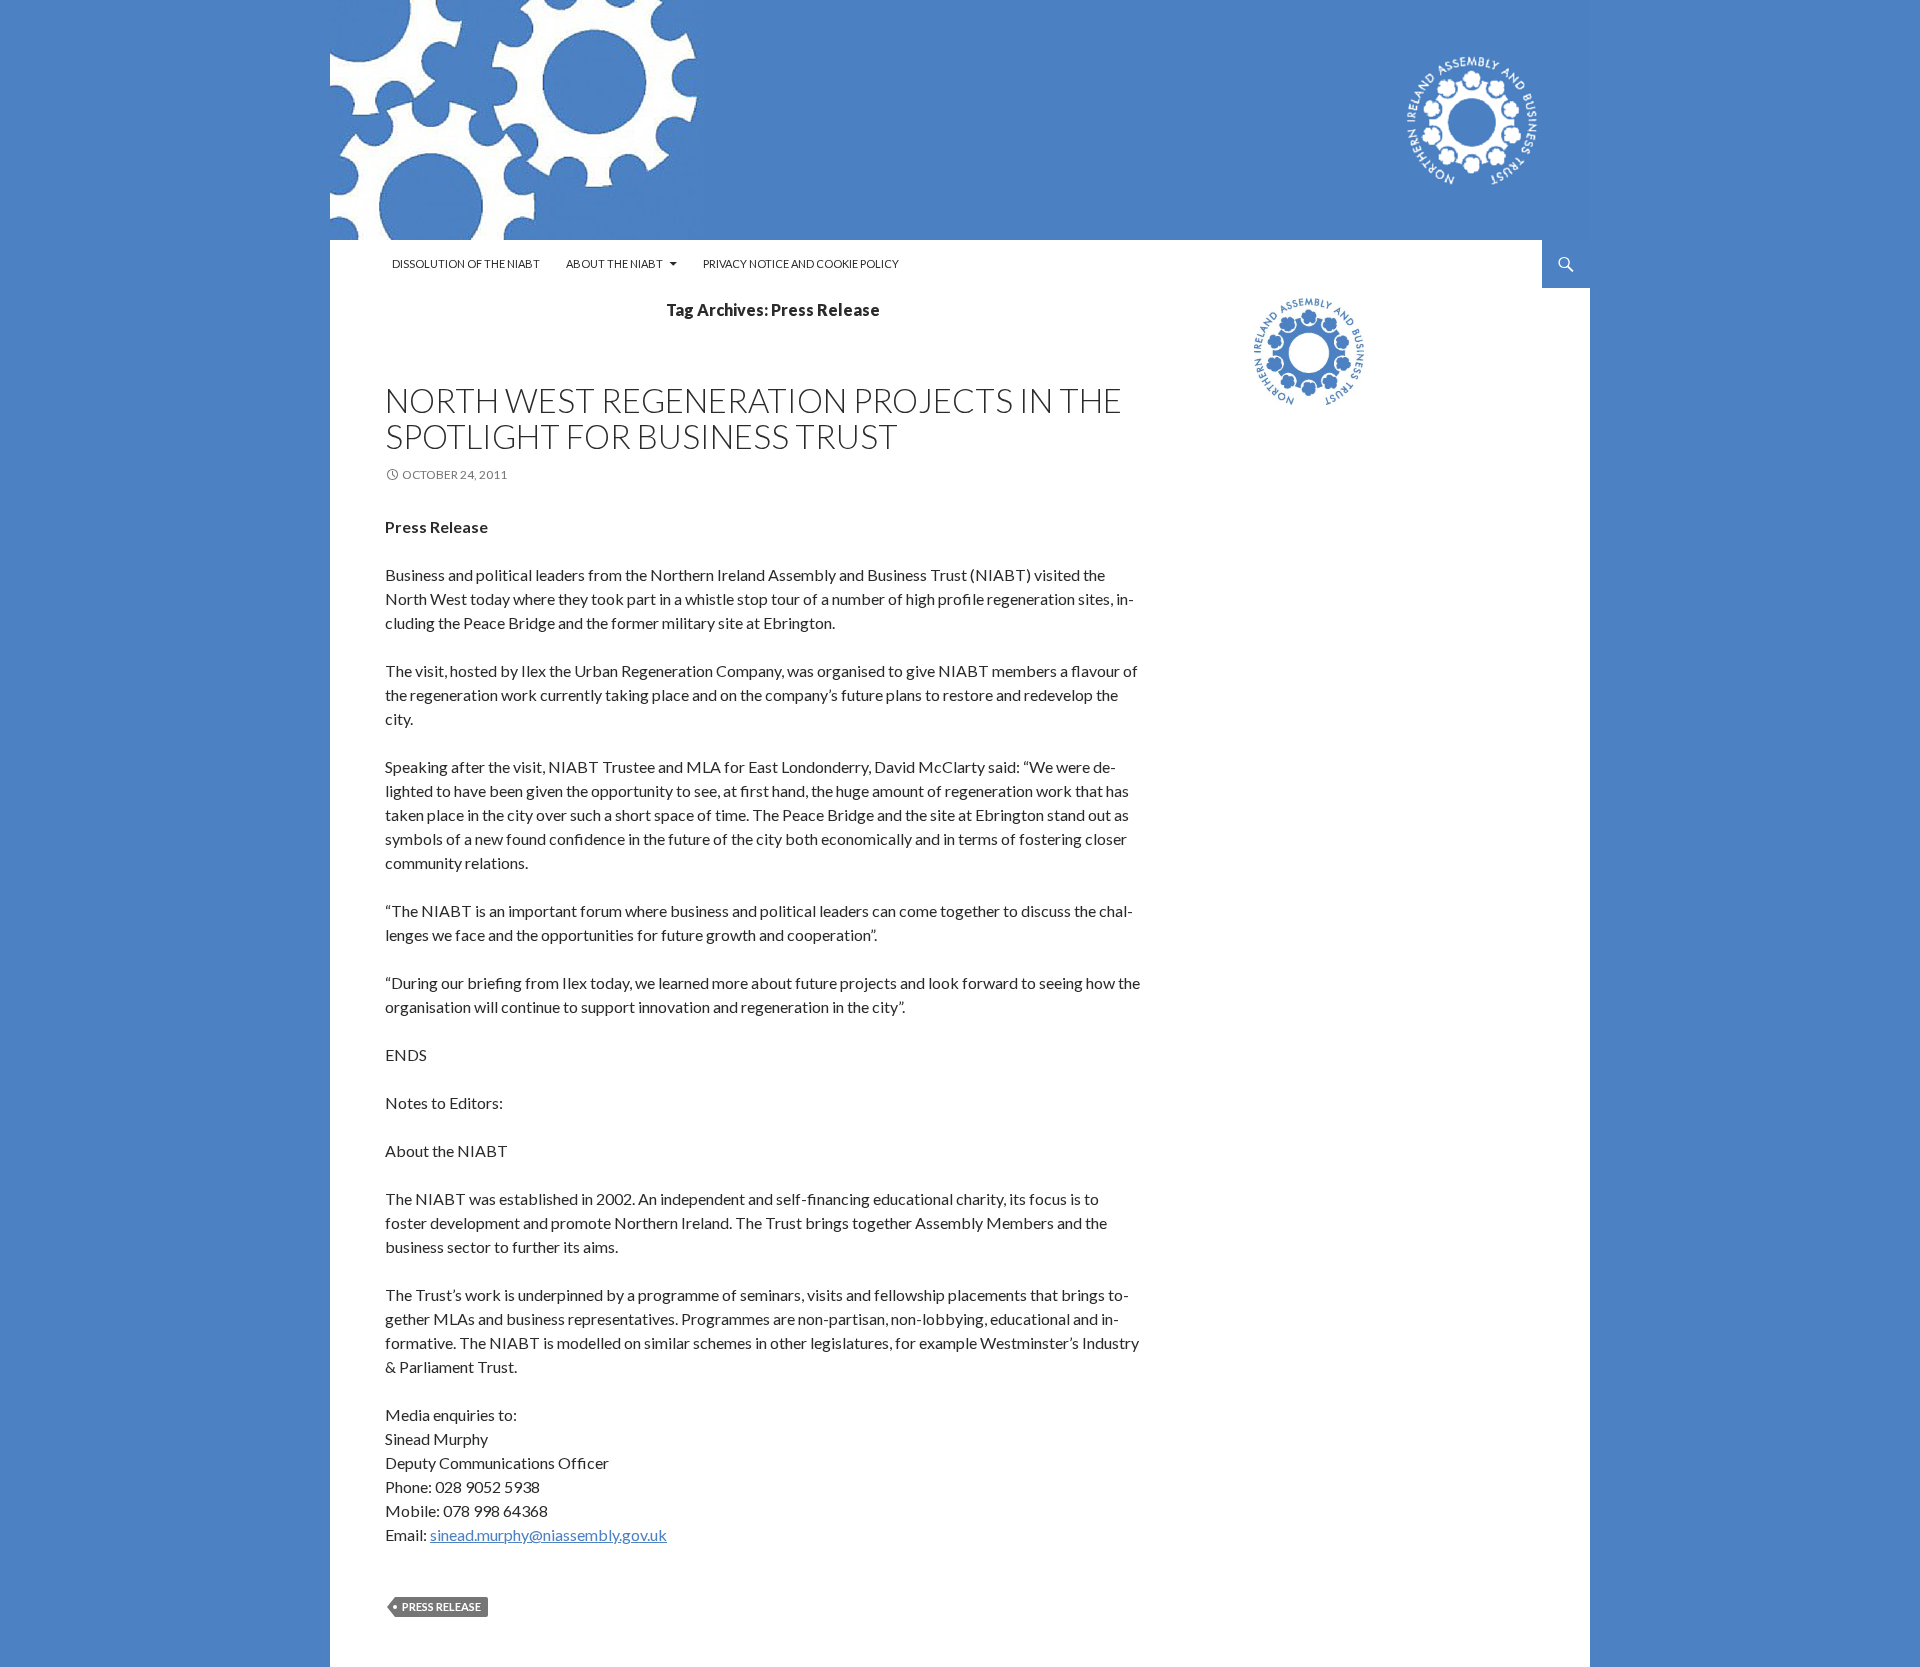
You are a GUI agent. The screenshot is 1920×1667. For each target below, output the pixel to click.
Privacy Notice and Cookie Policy (801, 263)
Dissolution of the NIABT (466, 263)
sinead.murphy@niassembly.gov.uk (548, 1534)
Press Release (441, 1606)
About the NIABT (614, 263)
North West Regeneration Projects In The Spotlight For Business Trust (753, 418)
